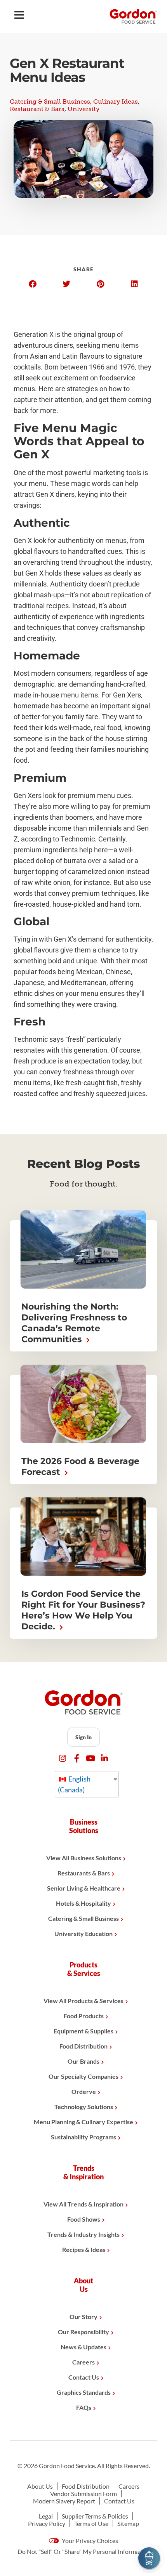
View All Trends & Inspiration (83, 2204)
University (83, 109)
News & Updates (83, 2347)
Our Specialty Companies (83, 2076)
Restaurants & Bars (84, 1873)
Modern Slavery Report (64, 2501)
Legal (46, 2516)
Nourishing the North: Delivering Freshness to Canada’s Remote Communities (74, 1323)
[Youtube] (91, 1758)
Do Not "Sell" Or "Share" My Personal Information (84, 2551)
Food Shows (84, 2219)
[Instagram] (63, 1758)
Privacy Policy (47, 2523)
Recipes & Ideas (84, 2249)
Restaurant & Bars (37, 109)
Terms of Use (91, 2523)
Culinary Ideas (116, 101)
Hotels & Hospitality (83, 1903)
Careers (83, 2362)
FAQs (84, 2407)
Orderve (84, 2091)
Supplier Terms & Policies (95, 2516)
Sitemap (128, 2523)
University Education (83, 1933)
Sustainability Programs (83, 2137)
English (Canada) (74, 1784)
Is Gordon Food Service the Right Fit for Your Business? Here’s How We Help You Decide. (83, 1610)
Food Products (84, 2016)
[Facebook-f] (77, 1758)
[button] (33, 284)
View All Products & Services (83, 2001)
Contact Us (84, 2377)
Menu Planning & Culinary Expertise (83, 2122)
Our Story (83, 2317)
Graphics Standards (84, 2392)
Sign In (83, 1737)
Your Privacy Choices (89, 2540)
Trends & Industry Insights (83, 2234)
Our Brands (83, 2061)
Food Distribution (83, 2046)
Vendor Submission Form (83, 2494)
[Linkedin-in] (105, 1758)
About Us (40, 2486)
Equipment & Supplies (83, 2031)
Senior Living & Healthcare (84, 1888)
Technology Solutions (84, 2107)
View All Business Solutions (84, 1858)
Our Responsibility (83, 2332)
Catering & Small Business (50, 101)
